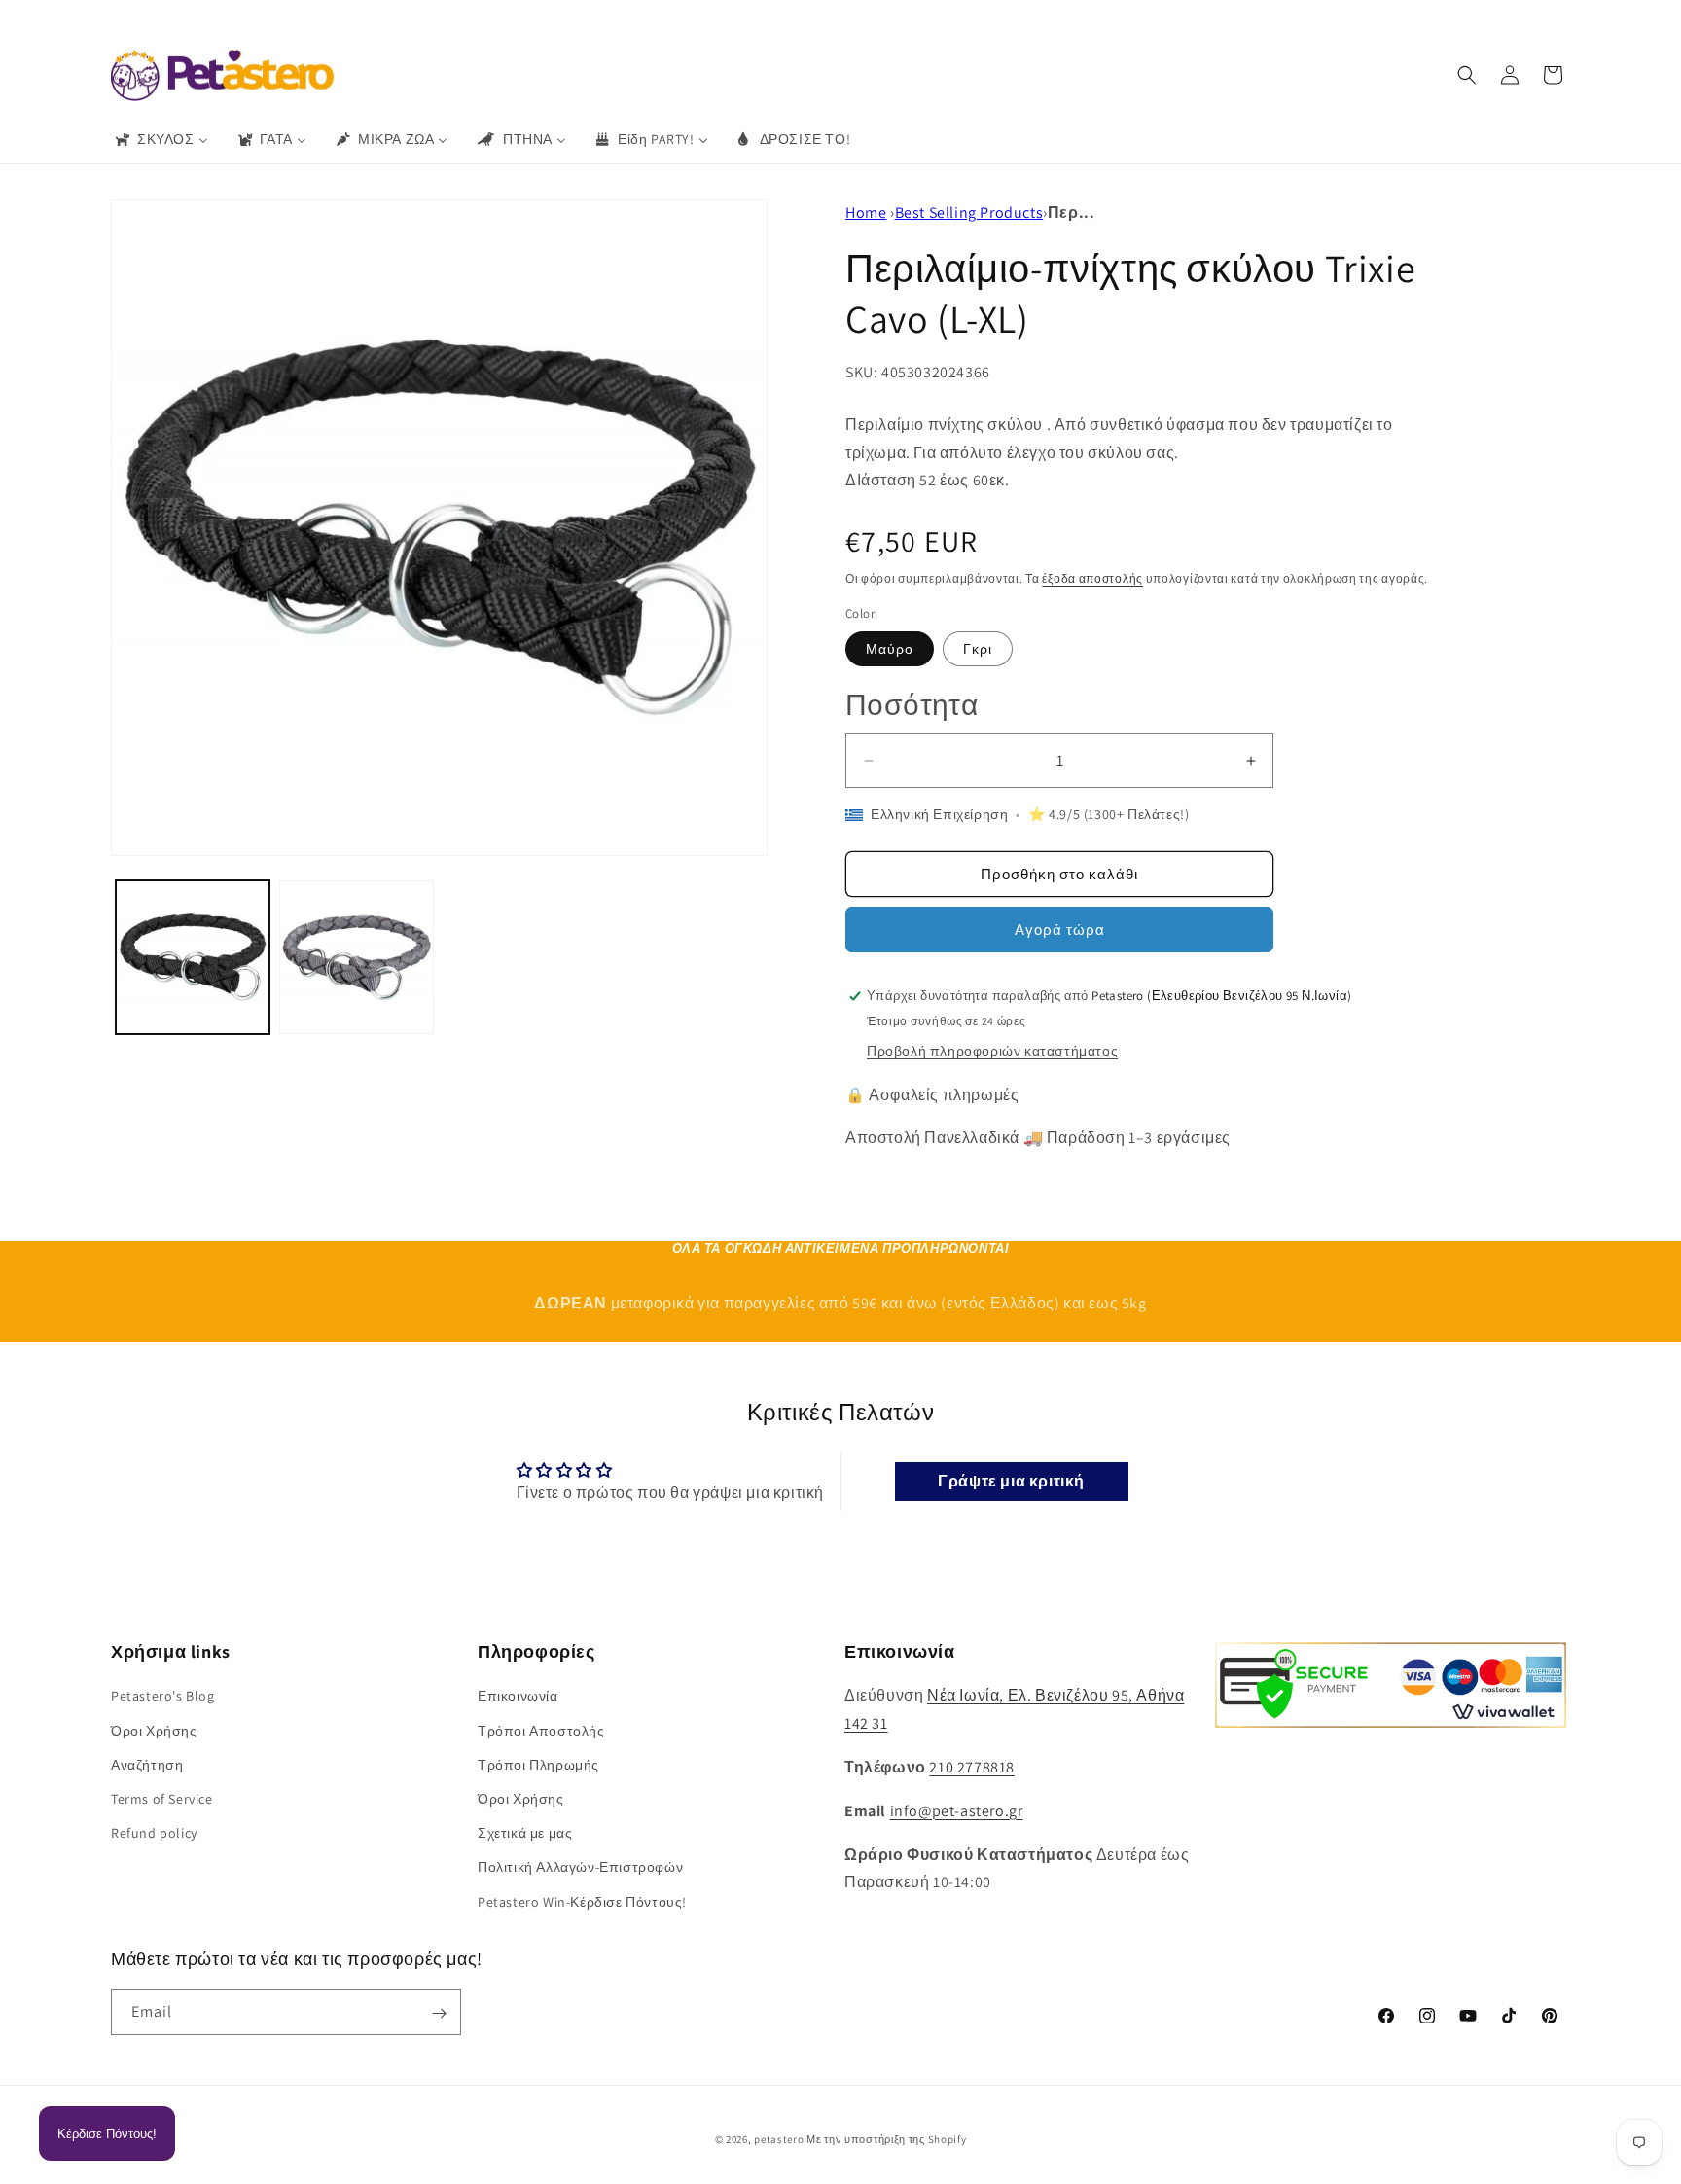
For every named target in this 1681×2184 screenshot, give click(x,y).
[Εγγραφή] (439, 2013)
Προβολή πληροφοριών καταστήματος (992, 1051)
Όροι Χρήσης (154, 1730)
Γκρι (978, 649)
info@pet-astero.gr (957, 1810)
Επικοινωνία (518, 1696)
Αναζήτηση (147, 1764)
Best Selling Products (969, 213)
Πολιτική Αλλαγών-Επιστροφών (580, 1867)
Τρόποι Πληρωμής (538, 1764)
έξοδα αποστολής (1092, 578)
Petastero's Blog (163, 1696)
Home (866, 213)
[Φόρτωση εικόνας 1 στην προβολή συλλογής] (193, 957)
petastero (779, 2139)
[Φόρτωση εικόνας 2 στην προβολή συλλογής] (356, 957)
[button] (1467, 75)
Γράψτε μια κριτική (1011, 1481)
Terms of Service (162, 1798)
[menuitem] (161, 139)
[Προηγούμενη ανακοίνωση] (555, 18)
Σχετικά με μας (525, 1833)
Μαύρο (890, 649)
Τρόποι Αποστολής (541, 1730)
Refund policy (154, 1833)
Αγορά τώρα (1060, 930)
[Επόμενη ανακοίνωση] (1126, 18)
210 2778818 (972, 1767)
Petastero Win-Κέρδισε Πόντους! (582, 1901)
